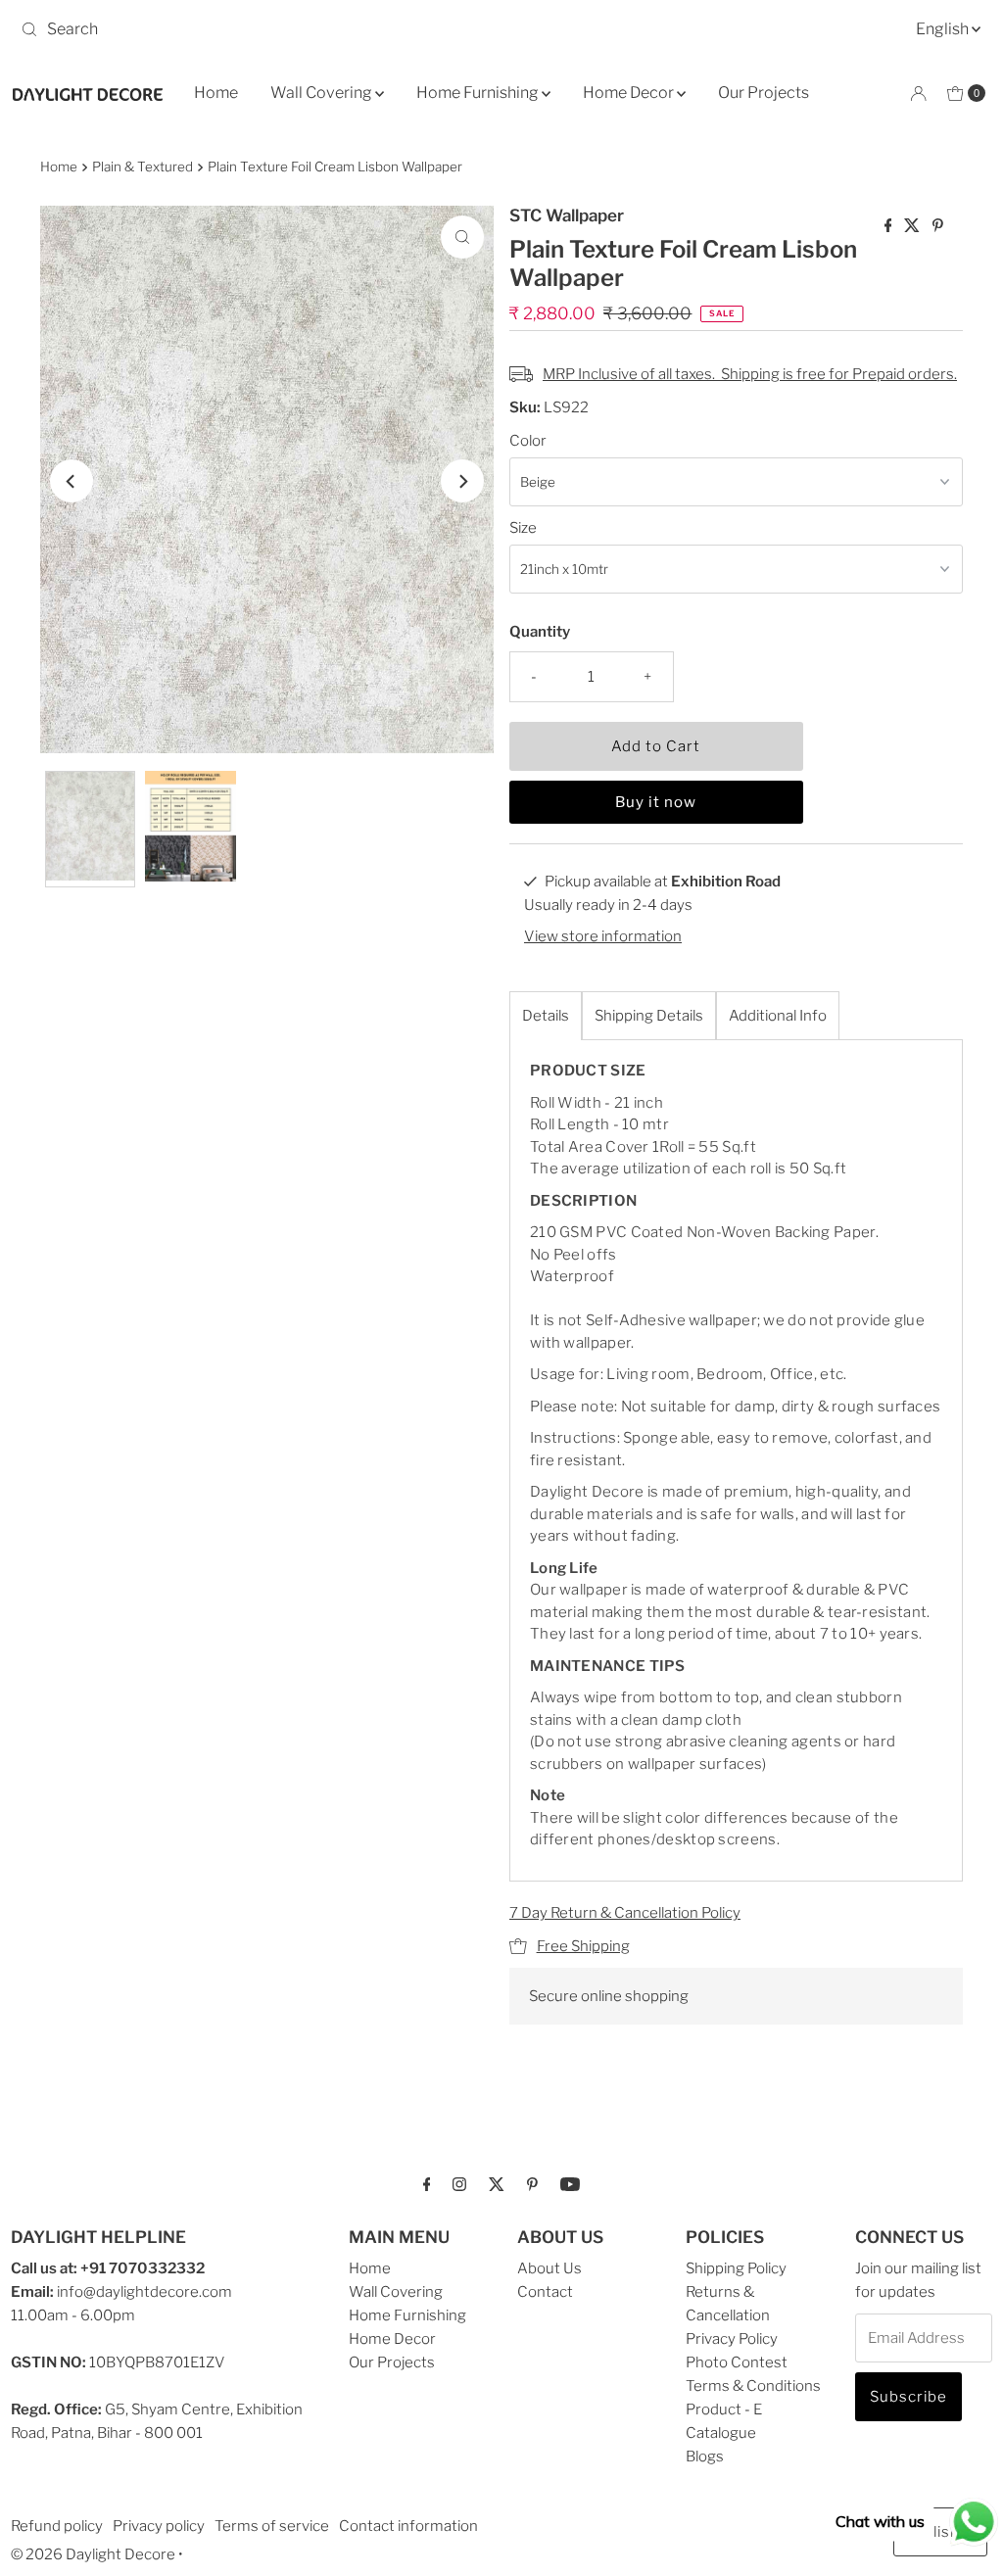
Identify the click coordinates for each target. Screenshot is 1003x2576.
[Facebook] (427, 2183)
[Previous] (72, 481)
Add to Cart (656, 746)
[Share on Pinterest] (938, 227)
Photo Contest (737, 2362)
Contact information (408, 2526)
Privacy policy (159, 2526)
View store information (603, 936)
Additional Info (778, 1016)
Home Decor (630, 93)
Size (523, 528)
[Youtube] (570, 2183)
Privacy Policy (732, 2339)
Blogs (705, 2457)
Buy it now (656, 802)
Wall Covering (323, 93)
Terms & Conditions (753, 2386)
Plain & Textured (143, 167)
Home (216, 93)
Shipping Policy (736, 2268)
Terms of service (272, 2526)
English (944, 29)
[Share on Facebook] (890, 227)
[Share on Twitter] (913, 227)
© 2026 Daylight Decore (93, 2554)
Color (528, 441)
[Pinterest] (532, 2183)
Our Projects (764, 93)
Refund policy (57, 2526)
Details (546, 1016)
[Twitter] (497, 2183)
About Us (549, 2268)
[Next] (462, 481)
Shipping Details (649, 1016)
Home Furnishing (479, 93)
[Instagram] (459, 2183)
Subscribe (908, 2397)
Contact (545, 2292)
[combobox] (253, 29)
